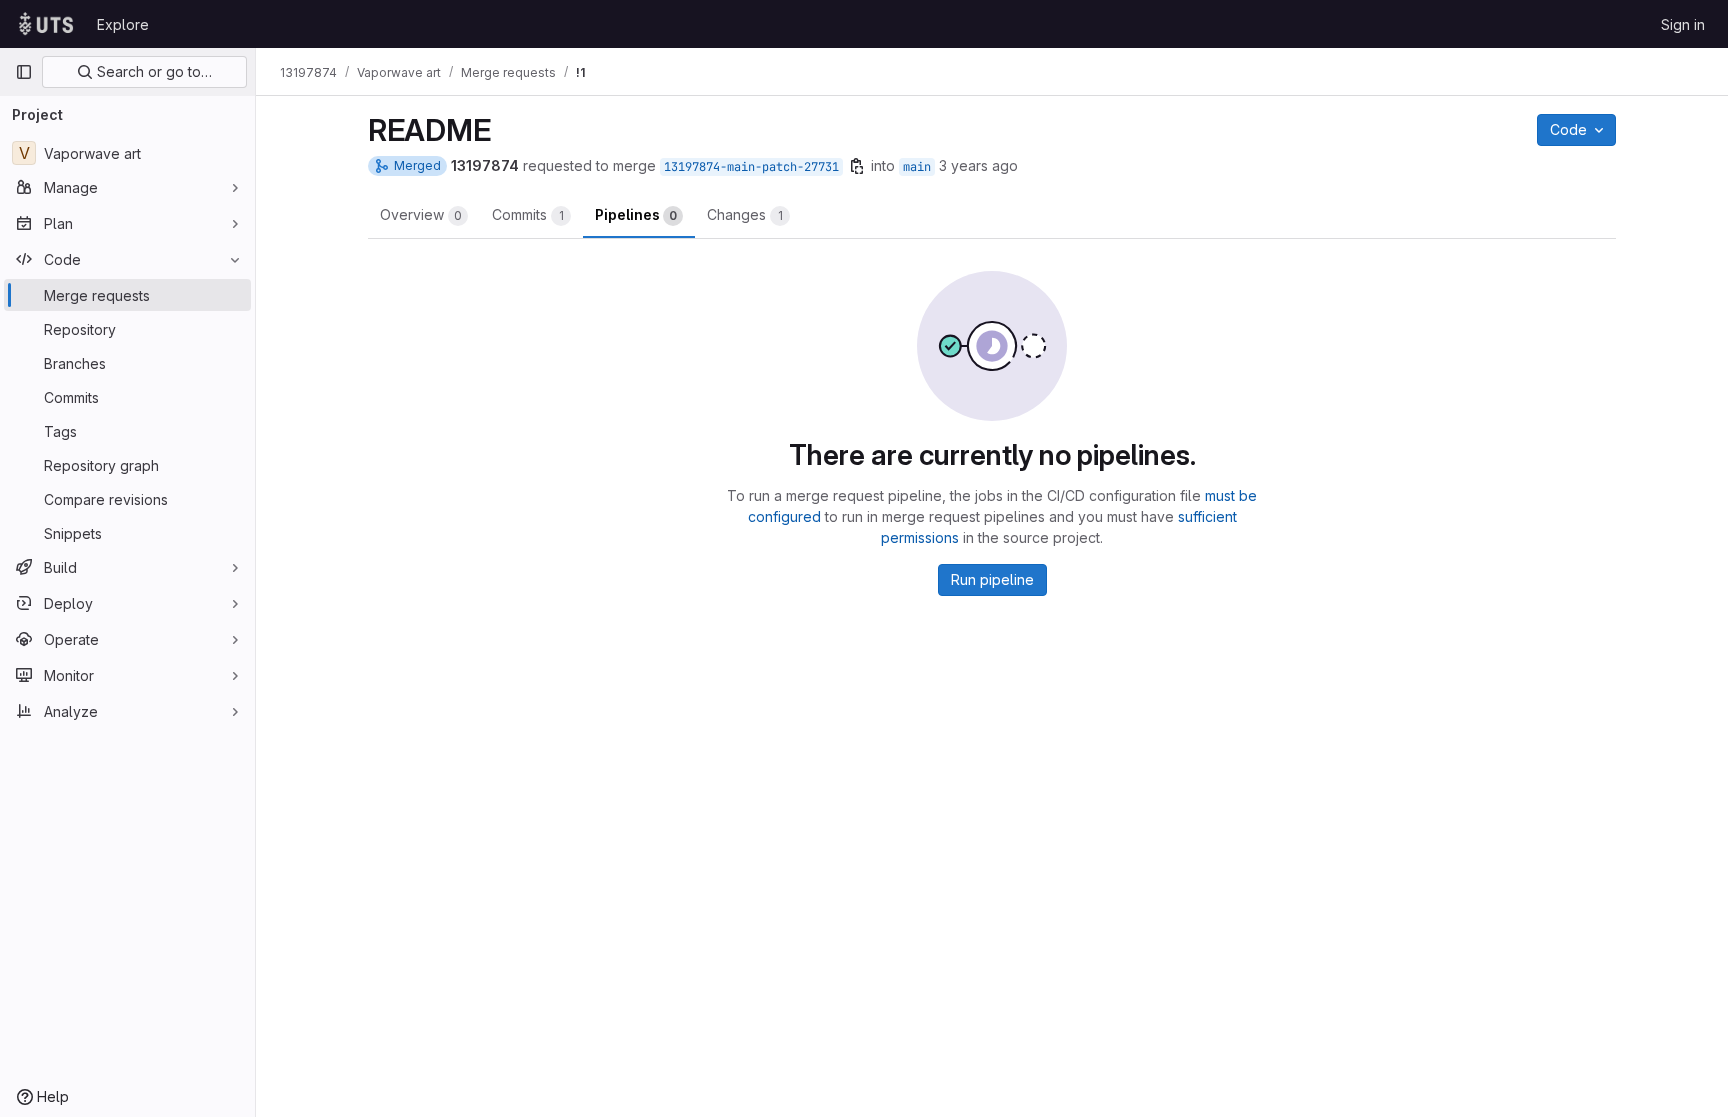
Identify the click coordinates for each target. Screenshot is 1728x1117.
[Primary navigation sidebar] (24, 72)
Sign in (1683, 24)
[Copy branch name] (857, 166)
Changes (745, 214)
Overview (421, 214)
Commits (528, 214)
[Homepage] (46, 24)
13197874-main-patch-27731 (751, 167)
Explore (123, 24)
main (917, 167)
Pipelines (636, 214)
